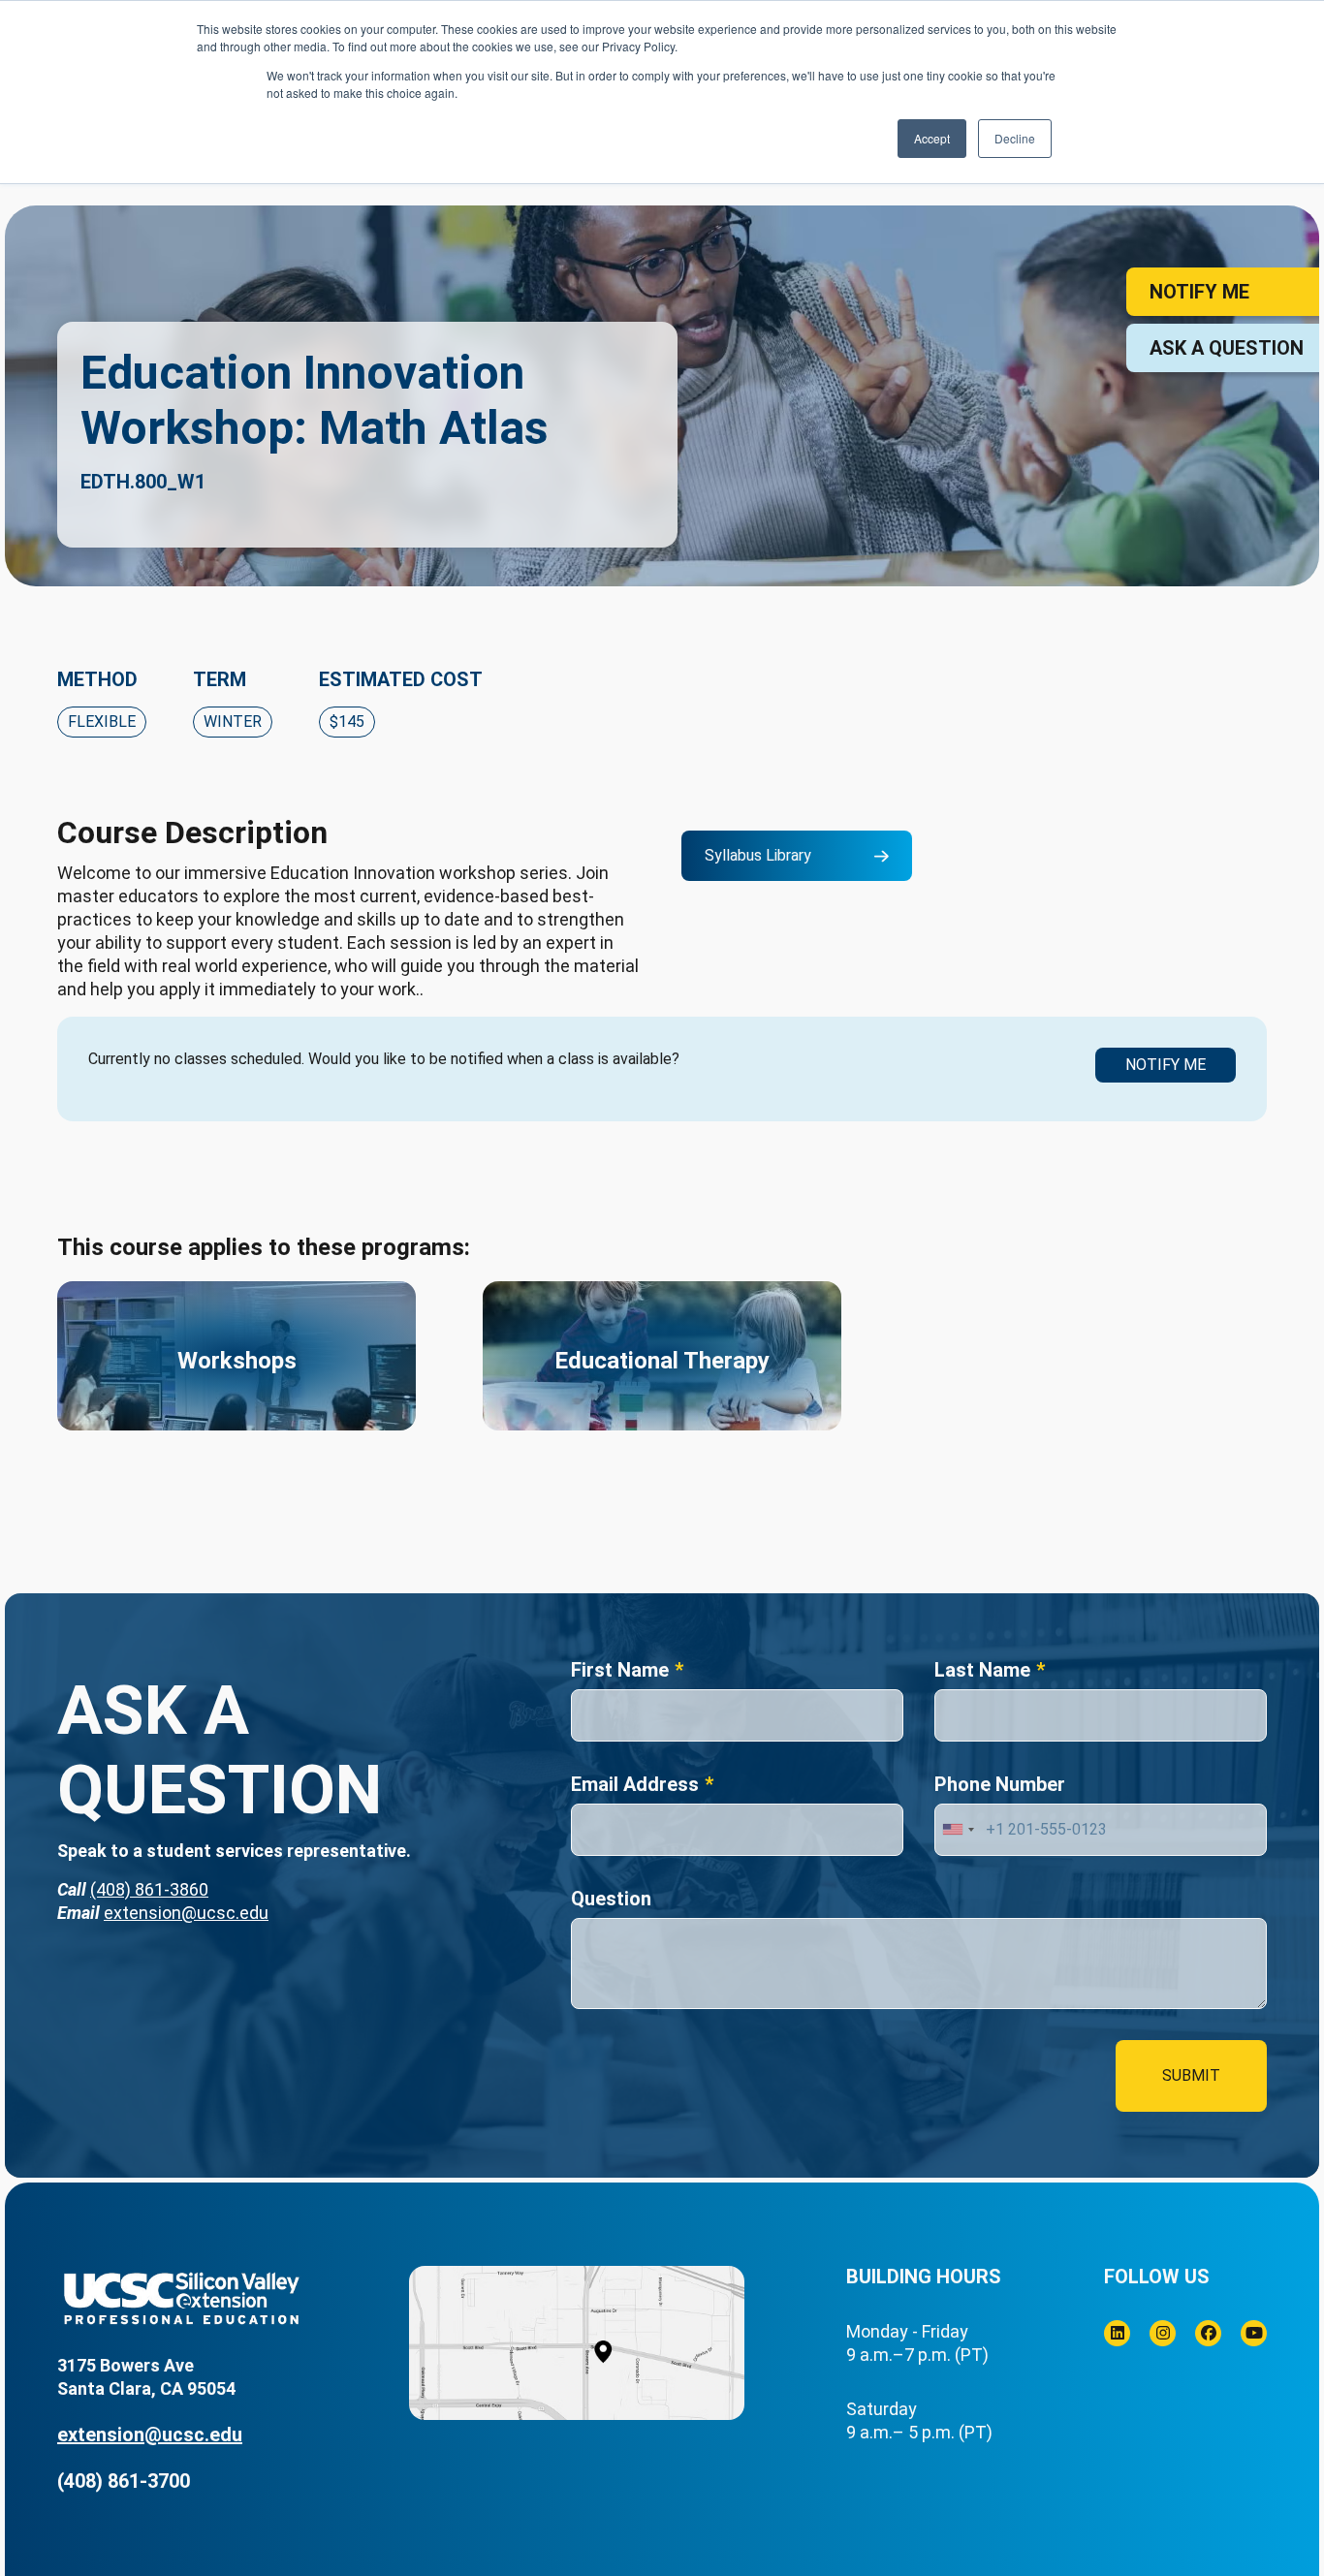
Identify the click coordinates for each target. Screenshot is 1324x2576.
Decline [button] (1015, 138)
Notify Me (1166, 1065)
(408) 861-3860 (149, 1889)
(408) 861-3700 (124, 2481)
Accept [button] (932, 138)
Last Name (982, 1670)
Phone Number (1000, 1784)
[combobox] (958, 1830)
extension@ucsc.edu (186, 1913)
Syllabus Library (758, 855)
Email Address (635, 1784)
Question (611, 1899)
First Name (620, 1670)
